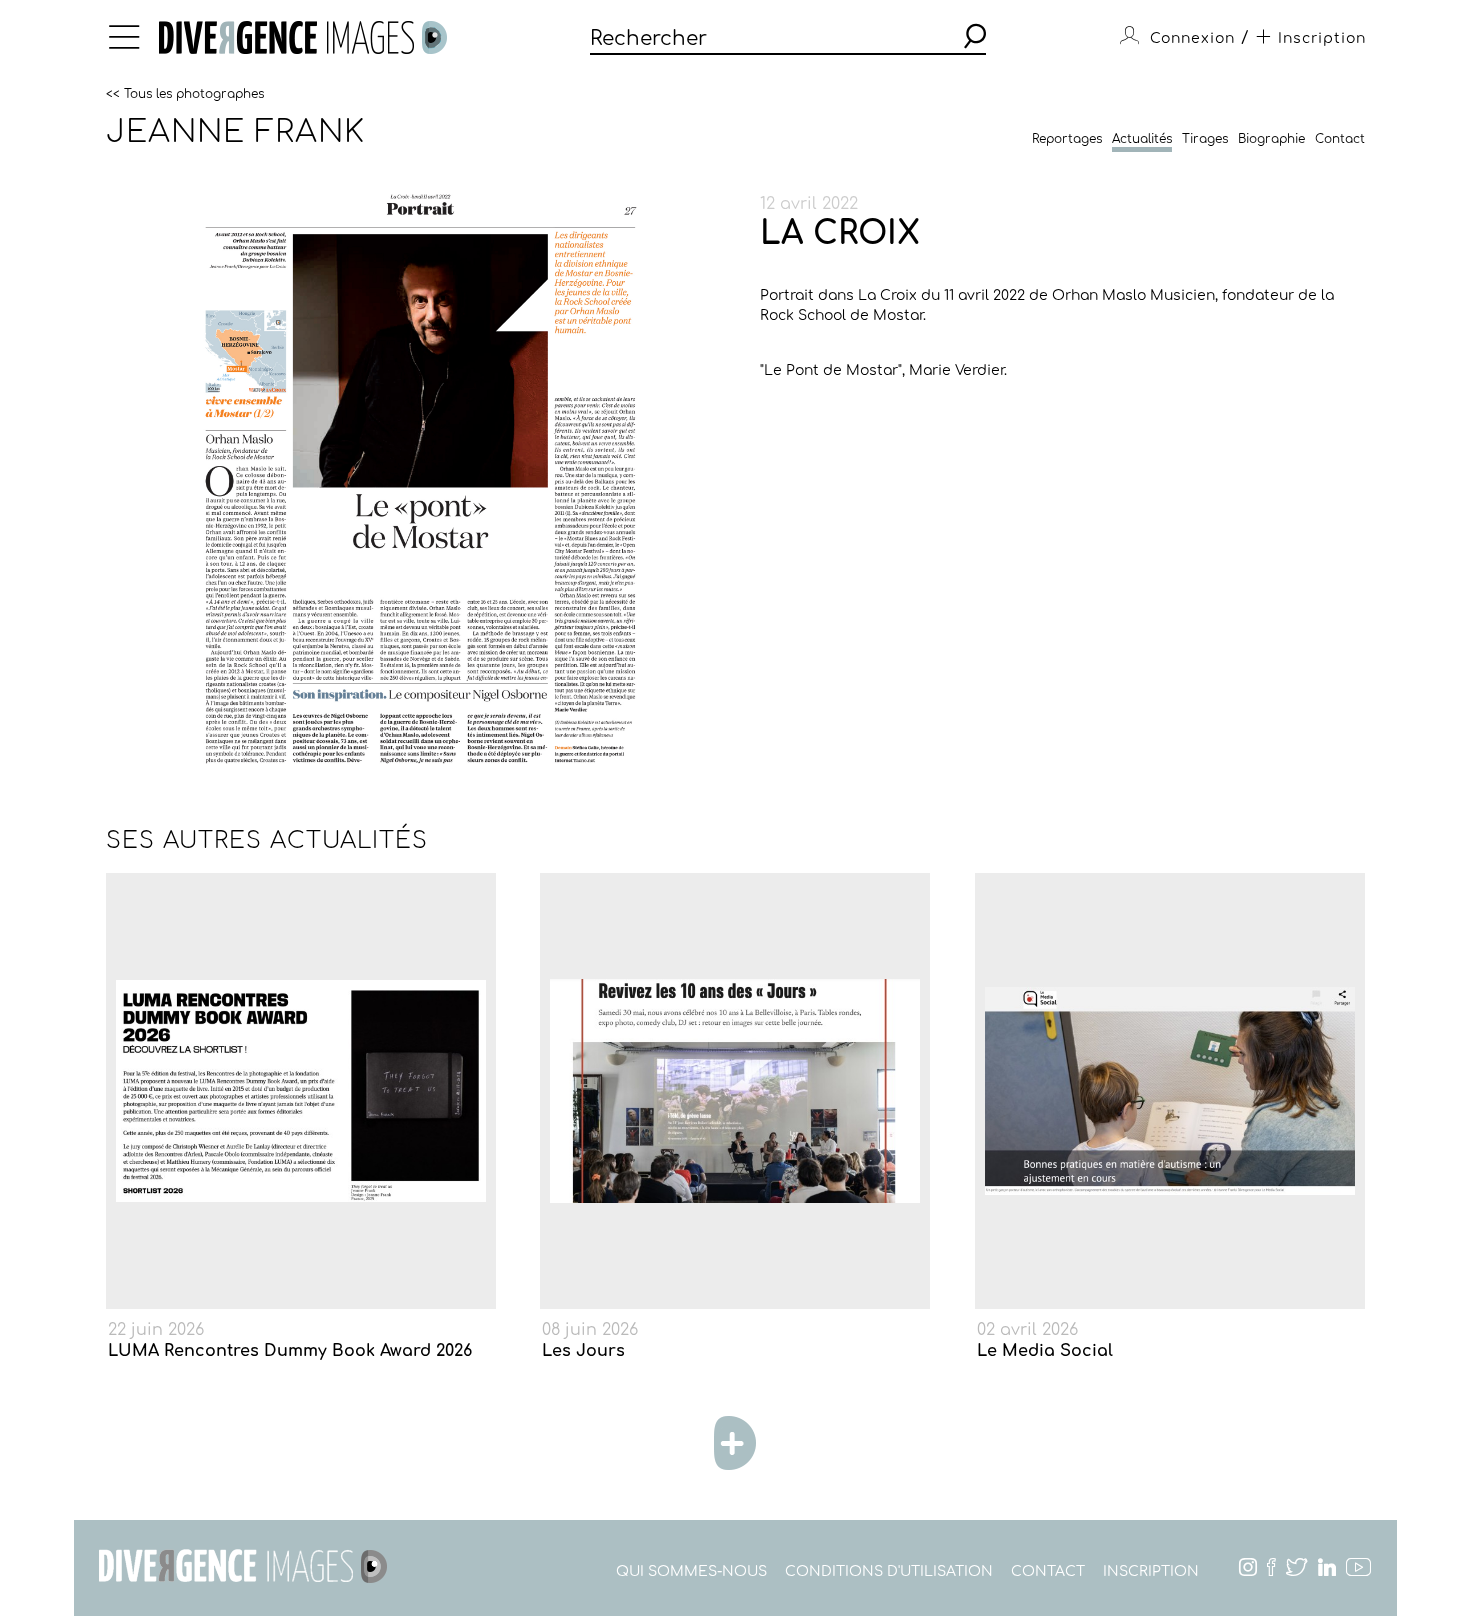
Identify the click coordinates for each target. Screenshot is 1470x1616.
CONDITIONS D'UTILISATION (889, 1571)
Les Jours (583, 1351)
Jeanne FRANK (235, 132)
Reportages (1067, 139)
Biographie (1271, 139)
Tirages (1205, 139)
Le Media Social (1045, 1351)
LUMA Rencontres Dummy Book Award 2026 (290, 1351)
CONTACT (1048, 1571)
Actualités (1142, 139)
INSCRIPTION (1151, 1571)
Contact (1340, 139)
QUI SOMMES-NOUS (691, 1571)
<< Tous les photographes (185, 93)
